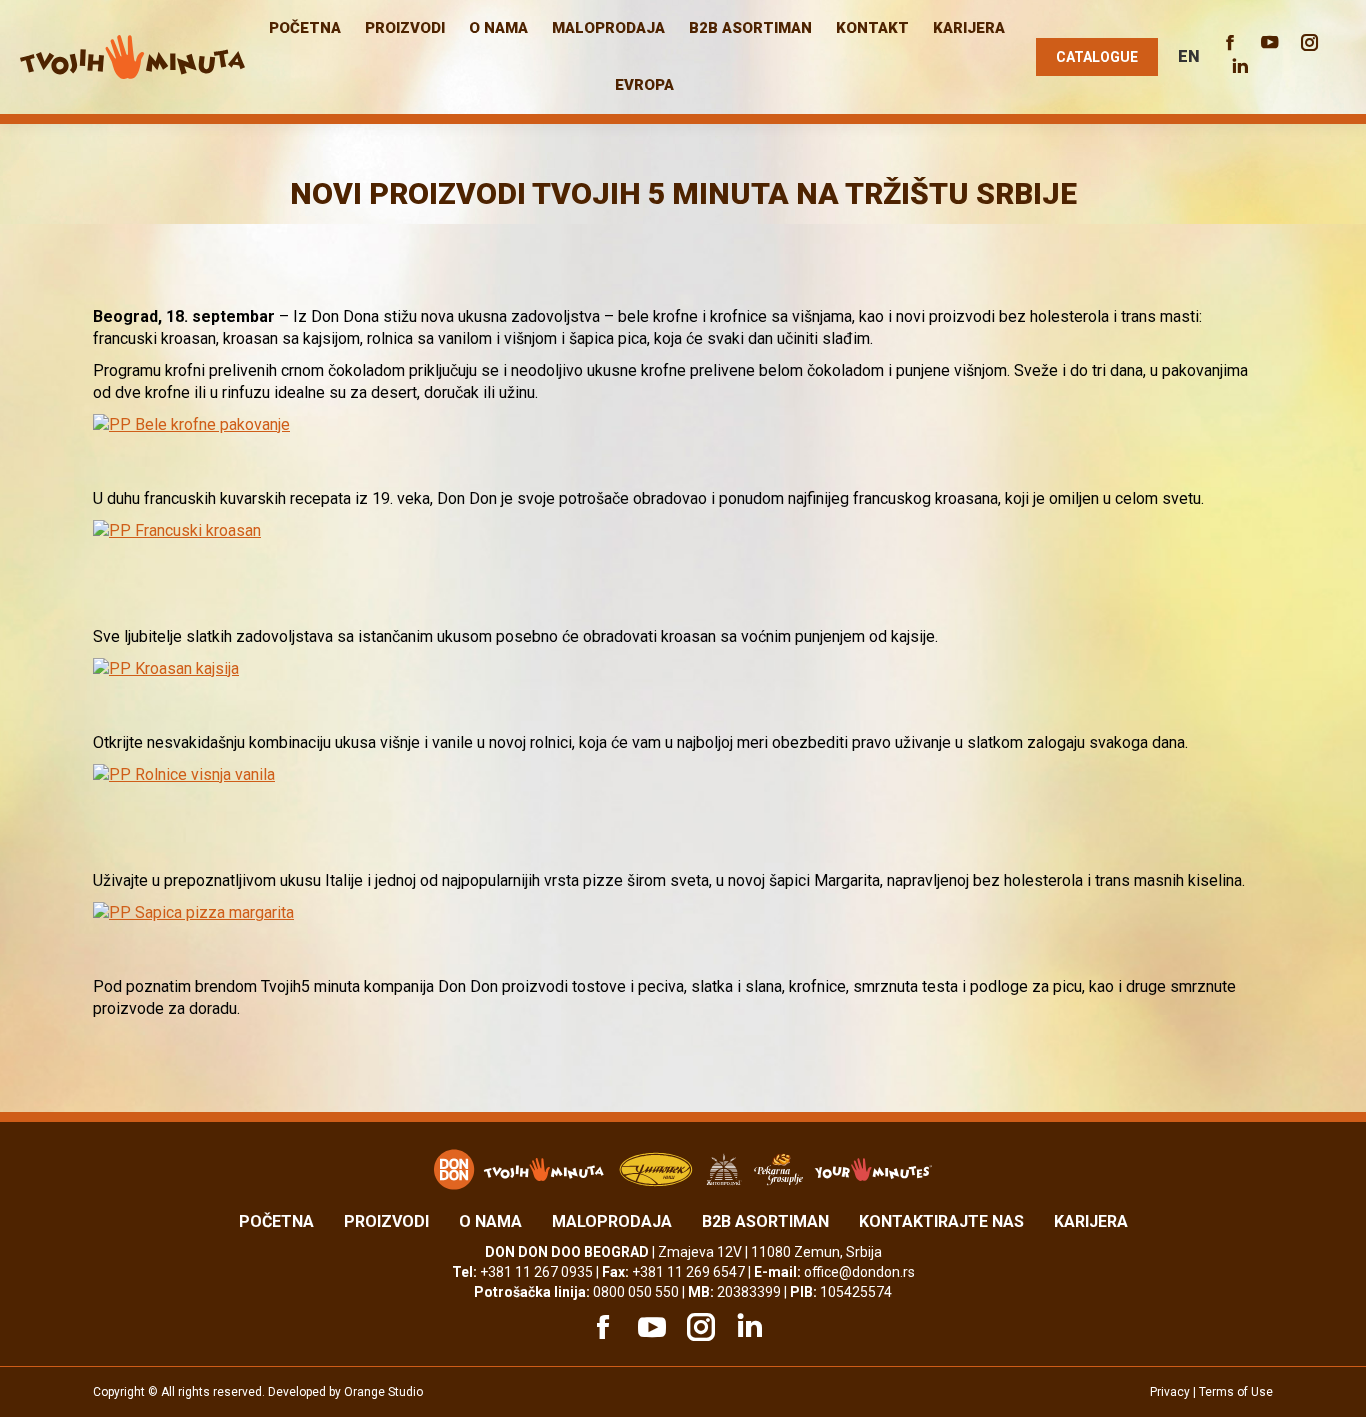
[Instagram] (698, 1327)
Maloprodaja (612, 1221)
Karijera (1091, 1221)
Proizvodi (386, 1221)
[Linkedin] (747, 1327)
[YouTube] (649, 1327)
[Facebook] (600, 1327)
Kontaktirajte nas (941, 1221)
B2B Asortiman (765, 1221)
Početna (276, 1221)
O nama (490, 1221)
